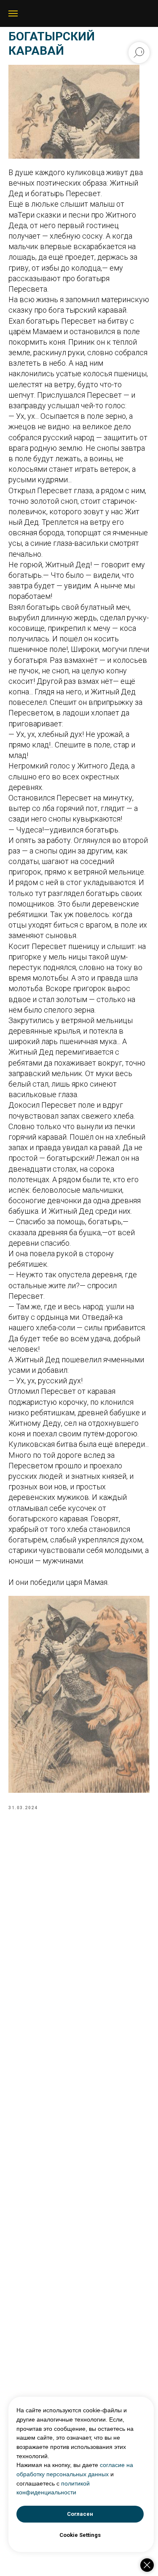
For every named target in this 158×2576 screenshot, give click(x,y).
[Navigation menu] (13, 13)
